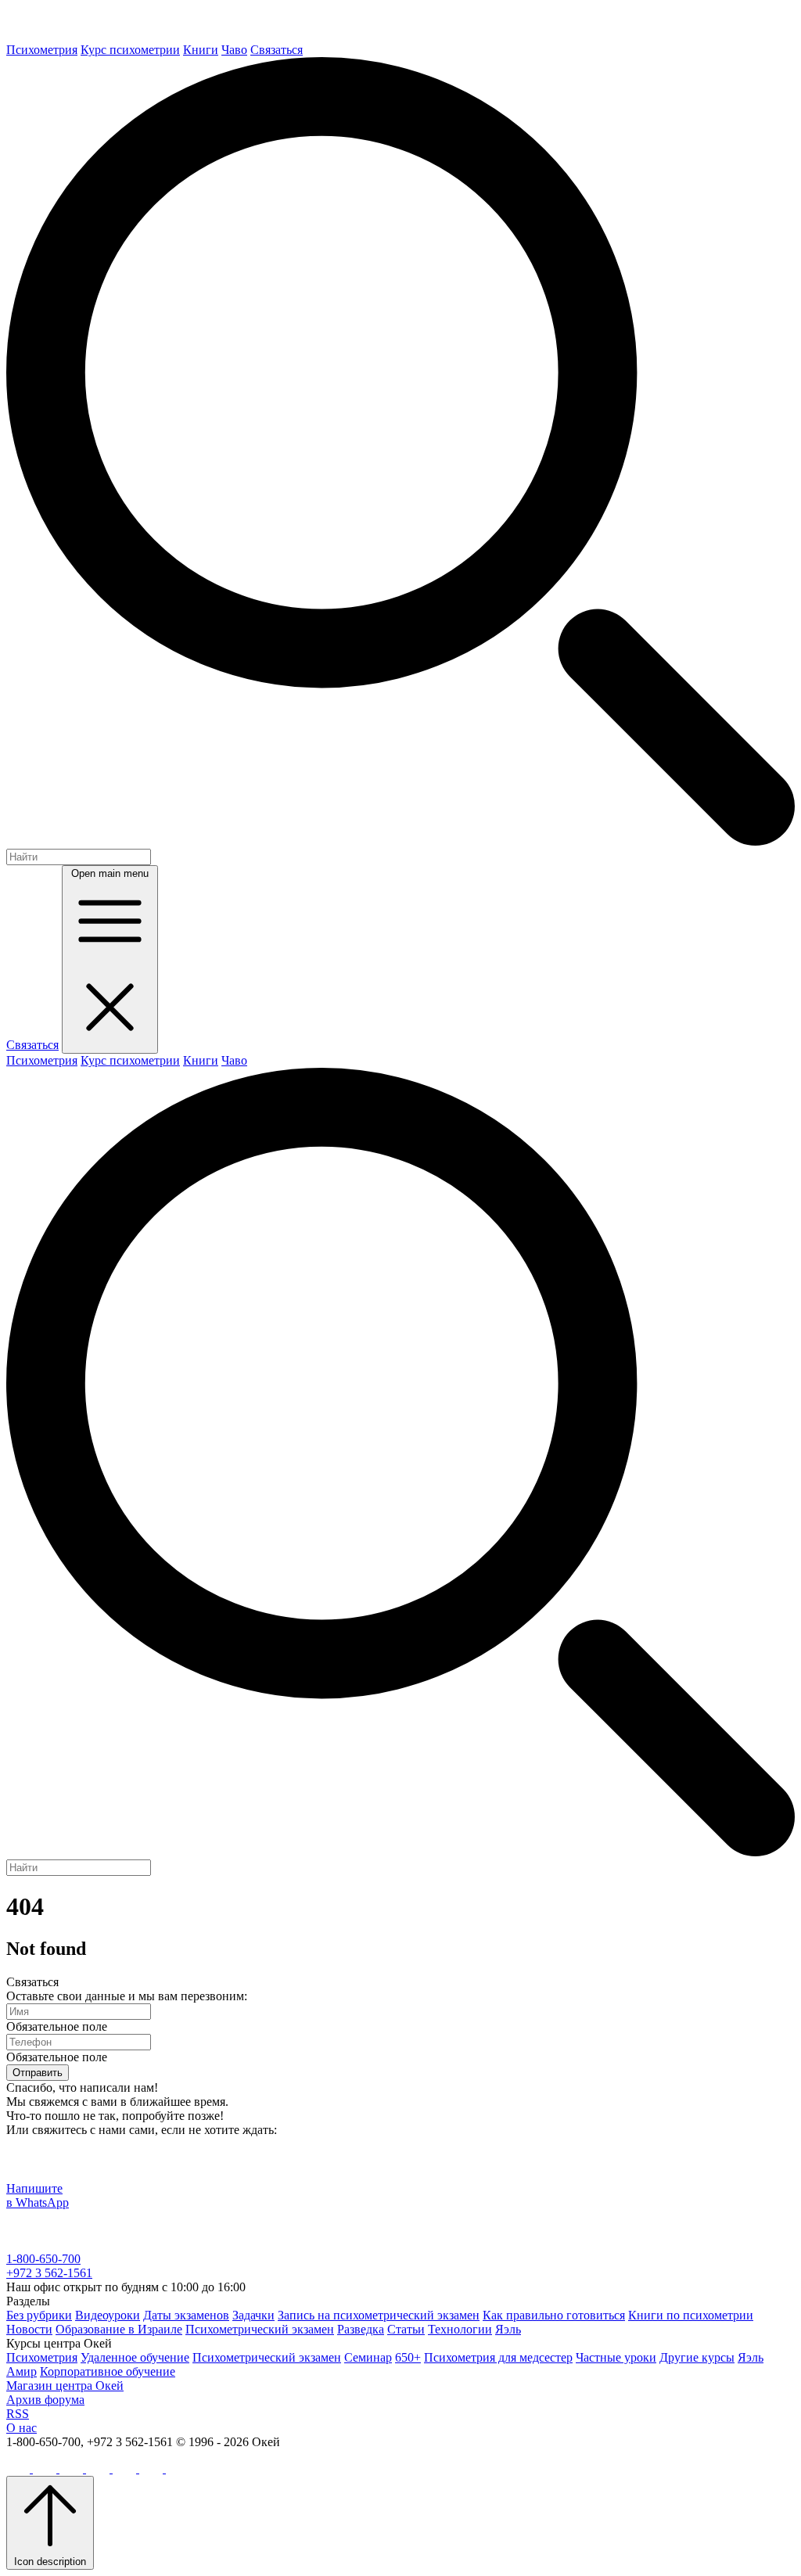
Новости (29, 2329)
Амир (22, 2371)
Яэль (508, 2329)
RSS (18, 2414)
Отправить (38, 2073)
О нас (22, 2428)
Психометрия (42, 50)
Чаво (234, 50)
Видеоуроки (108, 2315)
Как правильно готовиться (554, 2315)
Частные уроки (616, 2357)
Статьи (406, 2329)
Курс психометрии (130, 50)
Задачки (253, 2315)
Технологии (460, 2329)
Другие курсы (697, 2357)
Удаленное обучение (135, 2357)
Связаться (277, 50)
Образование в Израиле (119, 2329)
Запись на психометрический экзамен (379, 2315)
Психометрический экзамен (260, 2329)
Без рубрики (39, 2315)
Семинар (368, 2357)
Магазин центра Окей (65, 2386)
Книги (201, 50)
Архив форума (45, 2400)
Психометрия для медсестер (498, 2357)
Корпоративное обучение (108, 2371)
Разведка (361, 2329)
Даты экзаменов (186, 2315)
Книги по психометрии (691, 2315)
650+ (408, 2357)
